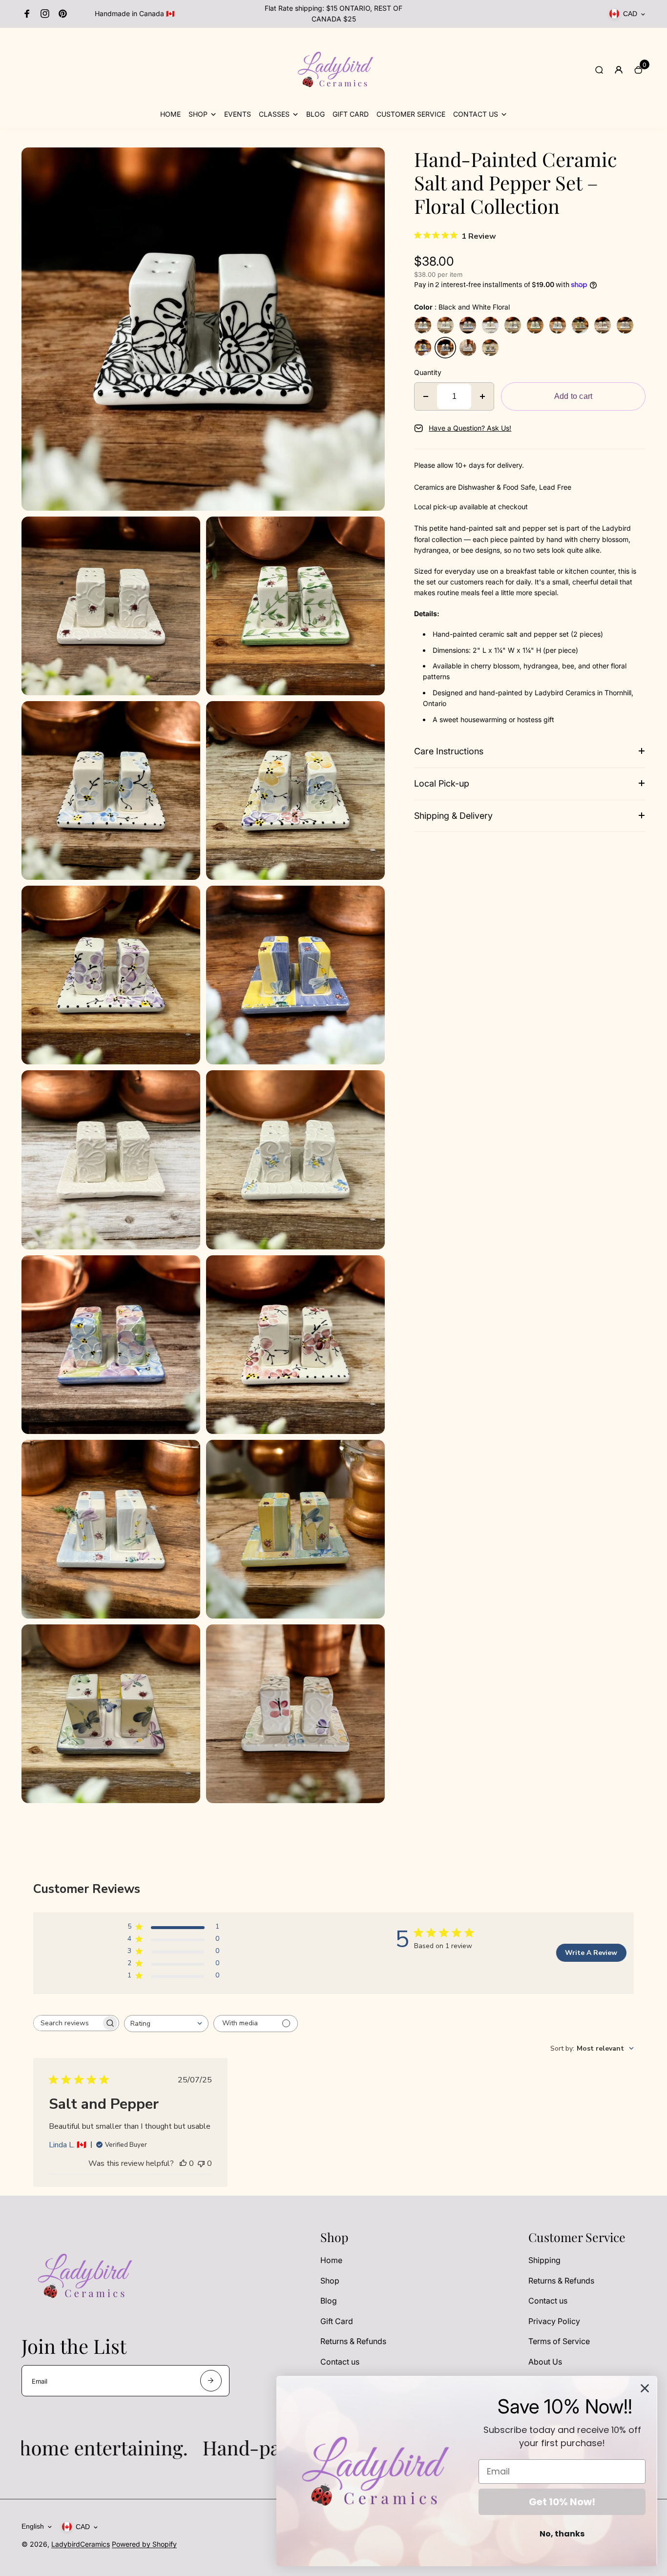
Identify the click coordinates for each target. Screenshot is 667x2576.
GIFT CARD (351, 114)
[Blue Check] (558, 325)
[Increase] (482, 396)
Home (331, 2260)
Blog (329, 2301)
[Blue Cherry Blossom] (423, 325)
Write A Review (591, 1953)
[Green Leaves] (535, 325)
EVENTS (238, 114)
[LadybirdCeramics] (333, 103)
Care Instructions (449, 751)
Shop (330, 2281)
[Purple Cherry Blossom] (625, 325)
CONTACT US (476, 114)
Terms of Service (559, 2341)
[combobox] (166, 2024)
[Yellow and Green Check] (580, 325)
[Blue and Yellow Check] (423, 348)
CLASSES (274, 114)
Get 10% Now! (562, 2502)
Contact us (340, 2362)
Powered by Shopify (144, 2544)
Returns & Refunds (353, 2341)
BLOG (315, 114)
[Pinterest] (63, 14)
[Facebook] (27, 14)
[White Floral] (490, 325)
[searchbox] (67, 2023)
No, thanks (562, 2534)
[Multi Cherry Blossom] (513, 325)
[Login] (619, 70)
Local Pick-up (442, 783)
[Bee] (445, 325)
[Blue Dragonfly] (490, 348)
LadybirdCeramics (81, 2544)
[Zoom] (370, 162)
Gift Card (337, 2321)
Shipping (544, 2260)
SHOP (198, 114)
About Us (545, 2362)
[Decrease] (426, 396)
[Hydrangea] (468, 325)
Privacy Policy (554, 2321)
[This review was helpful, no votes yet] (183, 2163)
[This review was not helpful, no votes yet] (201, 2163)
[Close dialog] (645, 2388)
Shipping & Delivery (453, 816)
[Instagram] (45, 14)
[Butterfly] (468, 348)
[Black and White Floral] (445, 348)
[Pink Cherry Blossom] (603, 325)
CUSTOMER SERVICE (411, 114)
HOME (170, 114)
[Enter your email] (211, 2381)
